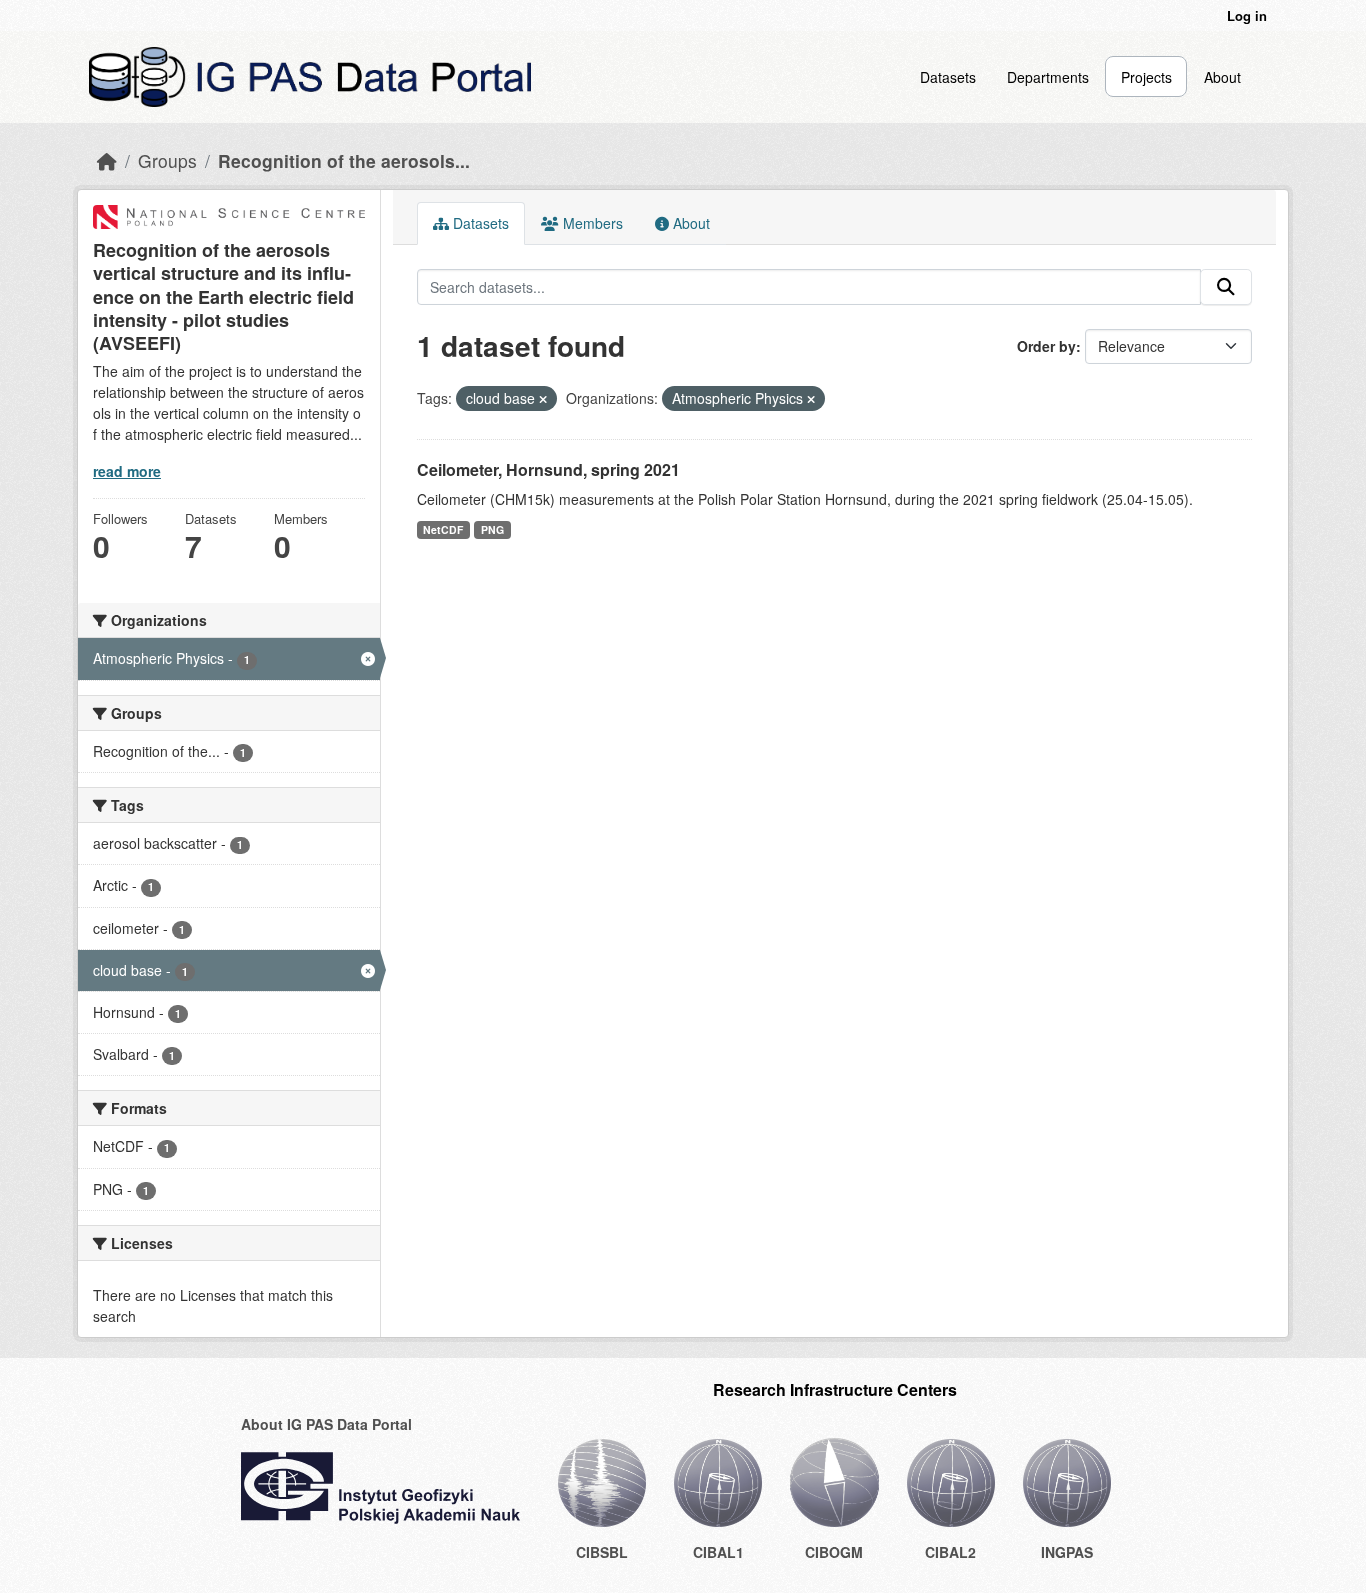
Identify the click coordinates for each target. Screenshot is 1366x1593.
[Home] (107, 160)
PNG (492, 529)
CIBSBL (602, 1552)
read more (127, 471)
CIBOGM (834, 1552)
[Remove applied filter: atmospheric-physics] (811, 399)
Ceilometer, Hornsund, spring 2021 (548, 469)
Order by (1046, 346)
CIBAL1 (718, 1552)
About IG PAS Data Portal (326, 1424)
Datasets (948, 77)
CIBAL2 (950, 1552)
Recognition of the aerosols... (344, 160)
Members (591, 223)
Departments (1048, 77)
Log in (1247, 15)
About (1222, 77)
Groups (167, 160)
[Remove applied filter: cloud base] (543, 399)
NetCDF (443, 529)
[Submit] (1226, 287)
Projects (1146, 77)
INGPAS (1067, 1552)
